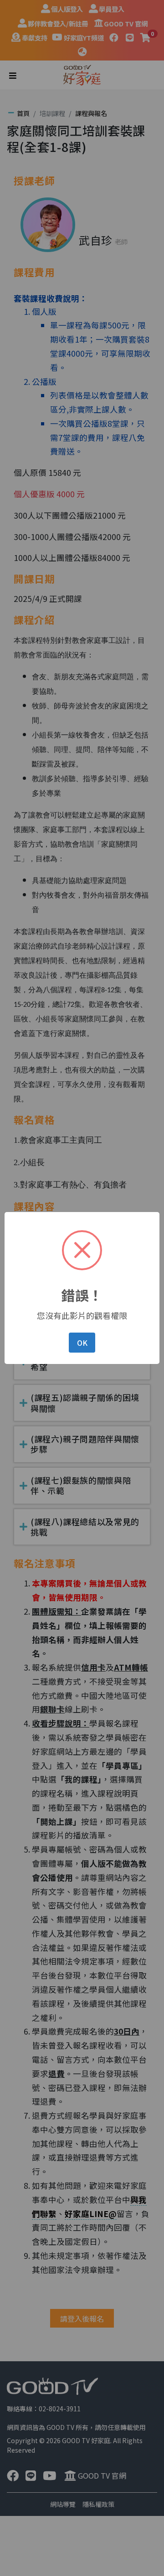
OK (82, 1343)
